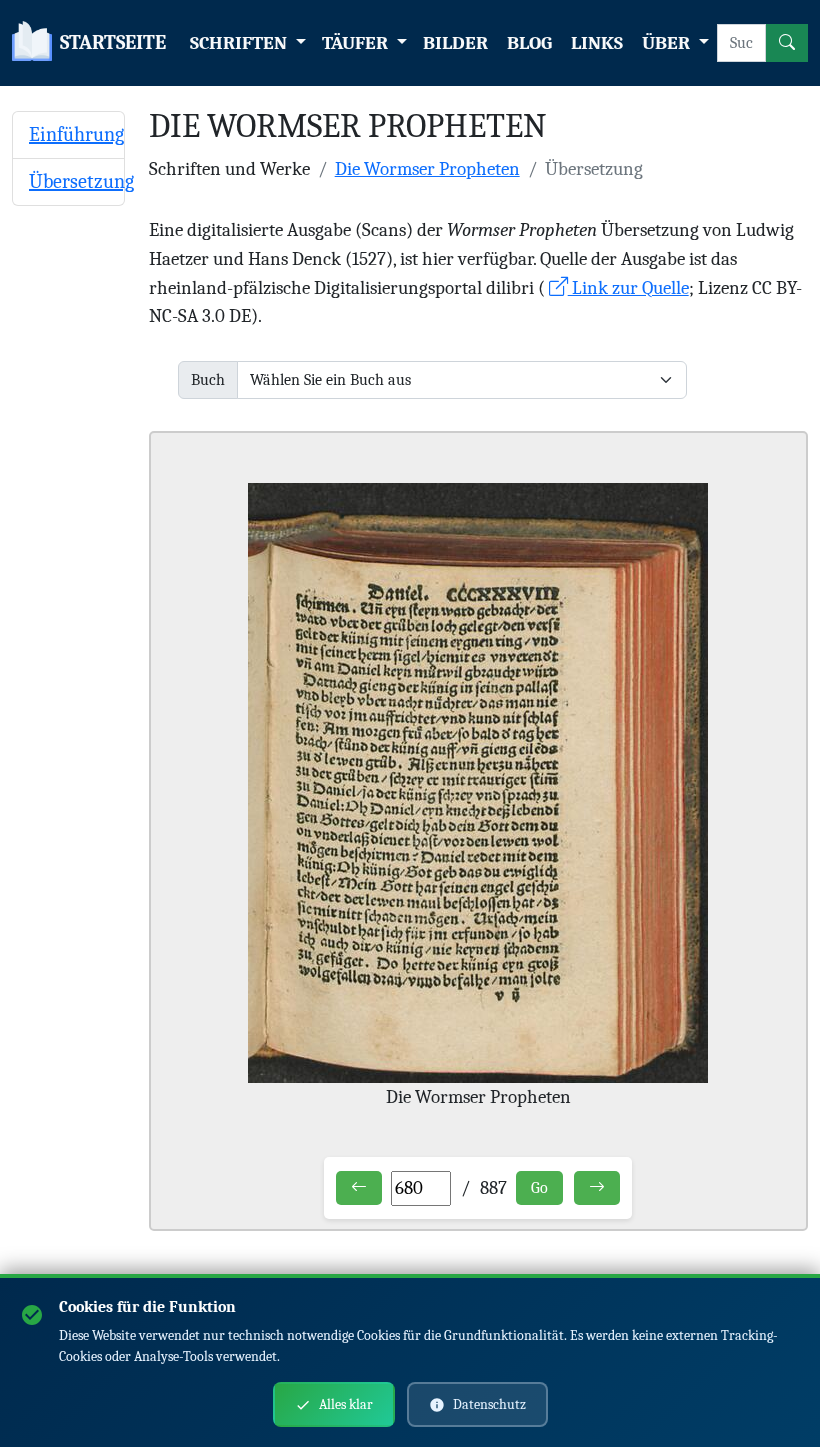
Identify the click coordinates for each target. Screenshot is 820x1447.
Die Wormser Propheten (427, 169)
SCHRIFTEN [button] (240, 43)
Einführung (76, 134)
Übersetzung (81, 181)
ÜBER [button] (668, 43)
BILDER (455, 43)
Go (539, 1188)
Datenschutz (489, 1404)
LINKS (597, 43)
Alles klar (346, 1404)
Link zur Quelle (628, 288)
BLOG (529, 43)
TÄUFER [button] (357, 43)
